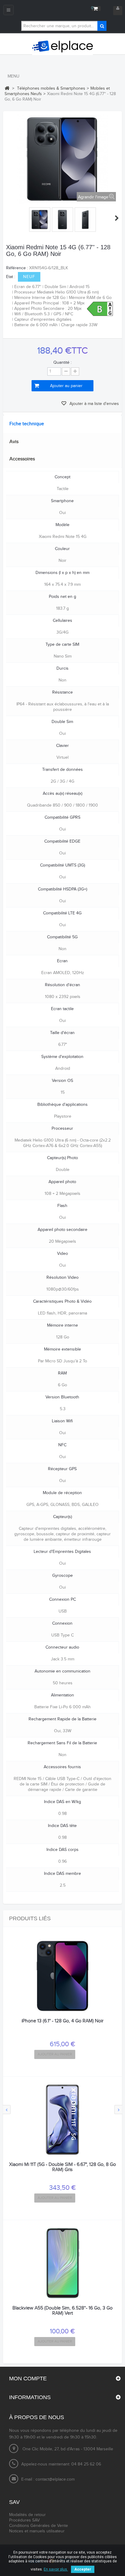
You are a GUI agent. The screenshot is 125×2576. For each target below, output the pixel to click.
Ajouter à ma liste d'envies (94, 404)
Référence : (17, 268)
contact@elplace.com (55, 2479)
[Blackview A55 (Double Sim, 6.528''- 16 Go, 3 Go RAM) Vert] (62, 2263)
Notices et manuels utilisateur (37, 2531)
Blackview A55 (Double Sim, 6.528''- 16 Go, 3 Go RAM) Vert (62, 2311)
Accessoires (22, 459)
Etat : (11, 277)
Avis (14, 442)
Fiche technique (27, 424)
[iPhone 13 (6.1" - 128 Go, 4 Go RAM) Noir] (62, 1976)
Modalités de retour (27, 2515)
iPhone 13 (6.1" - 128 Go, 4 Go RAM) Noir (62, 2021)
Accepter (83, 2569)
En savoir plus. (56, 2569)
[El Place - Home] (62, 47)
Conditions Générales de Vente (39, 2526)
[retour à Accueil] (7, 88)
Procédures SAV (24, 2520)
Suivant (117, 218)
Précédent (8, 218)
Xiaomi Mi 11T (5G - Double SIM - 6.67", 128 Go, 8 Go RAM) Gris (62, 2167)
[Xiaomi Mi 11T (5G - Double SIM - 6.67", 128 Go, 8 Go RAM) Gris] (62, 2120)
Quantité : (62, 363)
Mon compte (28, 2379)
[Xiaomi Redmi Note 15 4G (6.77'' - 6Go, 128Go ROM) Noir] (40, 220)
